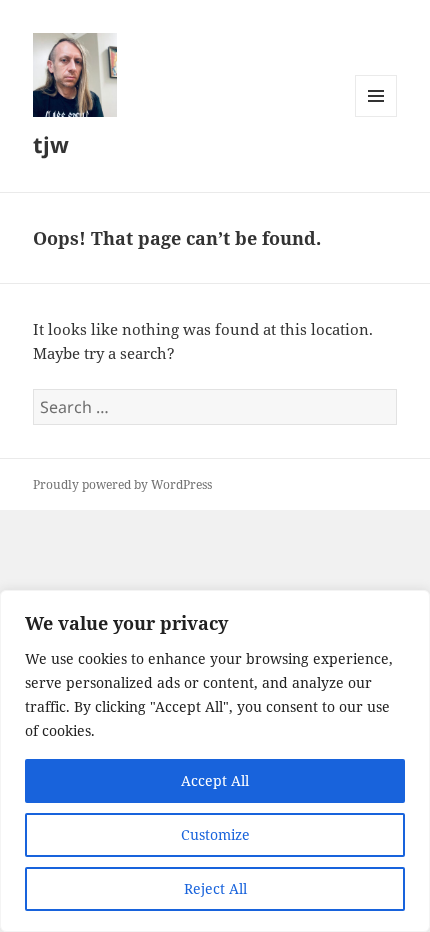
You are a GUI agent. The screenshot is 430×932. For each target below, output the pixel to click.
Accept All (215, 780)
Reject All (215, 888)
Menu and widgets (376, 116)
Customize (215, 834)
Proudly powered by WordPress (122, 484)
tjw (51, 144)
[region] (215, 761)
